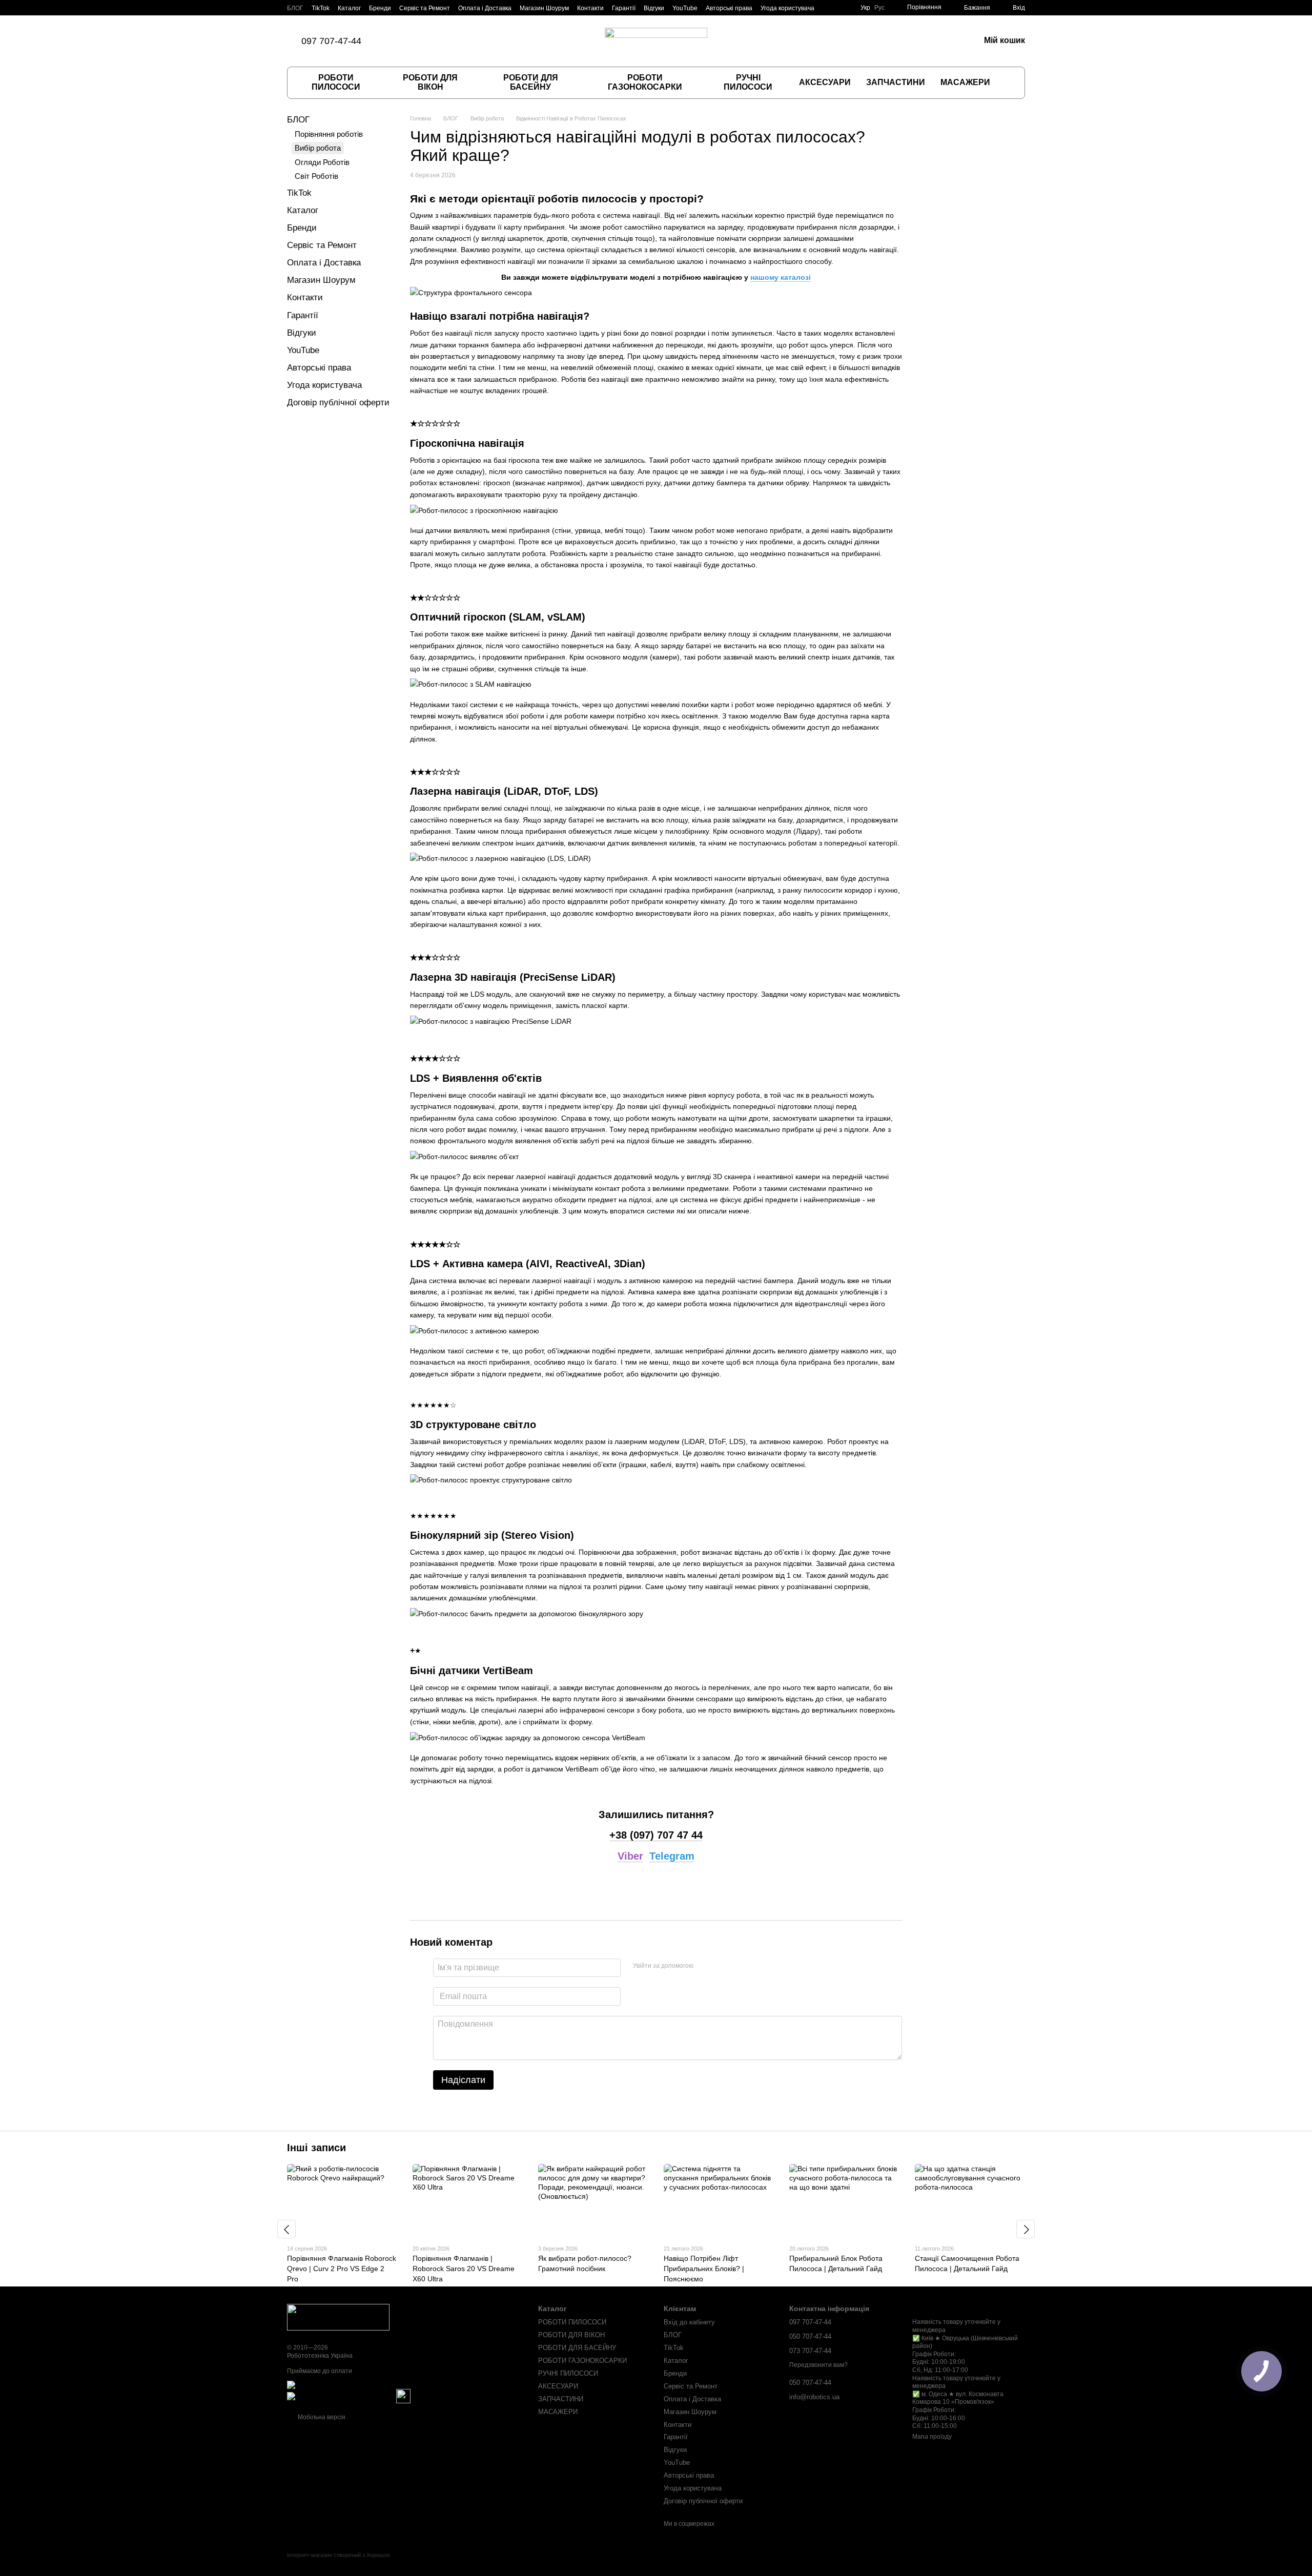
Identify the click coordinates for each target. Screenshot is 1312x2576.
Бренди (380, 8)
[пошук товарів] (1008, 83)
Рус (879, 8)
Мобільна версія (321, 2417)
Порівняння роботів (329, 134)
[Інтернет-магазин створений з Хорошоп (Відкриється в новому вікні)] (339, 2564)
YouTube (685, 8)
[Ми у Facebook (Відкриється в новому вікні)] (408, 41)
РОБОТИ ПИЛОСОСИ (336, 82)
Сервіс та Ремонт (425, 8)
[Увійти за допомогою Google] (721, 1966)
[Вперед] (1026, 2229)
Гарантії (624, 8)
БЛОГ (295, 8)
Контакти (590, 8)
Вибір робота (318, 148)
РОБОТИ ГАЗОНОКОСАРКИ (645, 82)
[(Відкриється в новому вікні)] (403, 2396)
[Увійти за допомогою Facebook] (705, 1966)
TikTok (321, 8)
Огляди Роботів (322, 162)
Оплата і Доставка (485, 8)
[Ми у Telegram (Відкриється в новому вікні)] (445, 41)
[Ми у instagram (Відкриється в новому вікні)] (421, 41)
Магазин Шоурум (544, 8)
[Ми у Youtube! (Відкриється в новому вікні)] (458, 41)
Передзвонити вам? (818, 2365)
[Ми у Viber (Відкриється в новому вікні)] (433, 41)
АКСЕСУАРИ (825, 82)
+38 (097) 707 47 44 (656, 1835)
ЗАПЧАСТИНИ (896, 82)
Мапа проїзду (932, 2437)
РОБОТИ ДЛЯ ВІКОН (430, 82)
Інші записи (316, 2148)
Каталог (349, 8)
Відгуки (654, 8)
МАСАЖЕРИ (965, 82)
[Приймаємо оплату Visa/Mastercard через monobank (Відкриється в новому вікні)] (367, 2384)
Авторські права (729, 8)
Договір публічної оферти (338, 403)
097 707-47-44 (331, 41)
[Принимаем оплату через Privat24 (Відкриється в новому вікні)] (341, 2396)
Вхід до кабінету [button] (689, 2322)
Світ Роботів (316, 176)
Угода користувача (787, 8)
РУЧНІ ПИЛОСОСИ (748, 82)
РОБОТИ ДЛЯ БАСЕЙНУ (531, 82)
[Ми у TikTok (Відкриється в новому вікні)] (396, 41)
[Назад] (286, 2229)
